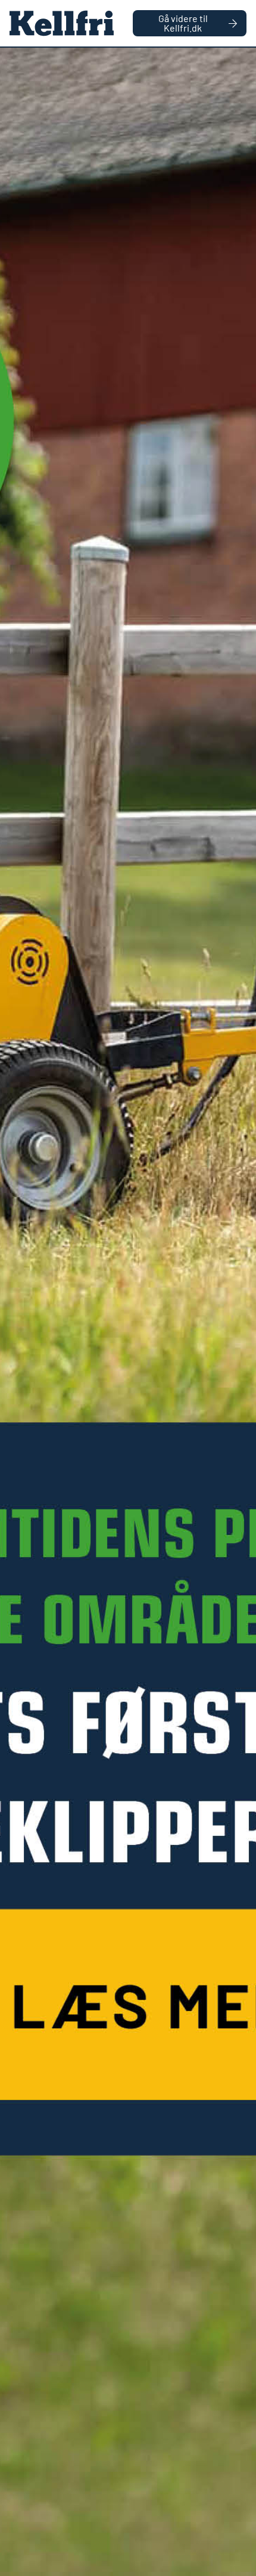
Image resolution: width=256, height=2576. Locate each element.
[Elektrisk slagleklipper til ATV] (128, 1312)
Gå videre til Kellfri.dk (183, 23)
